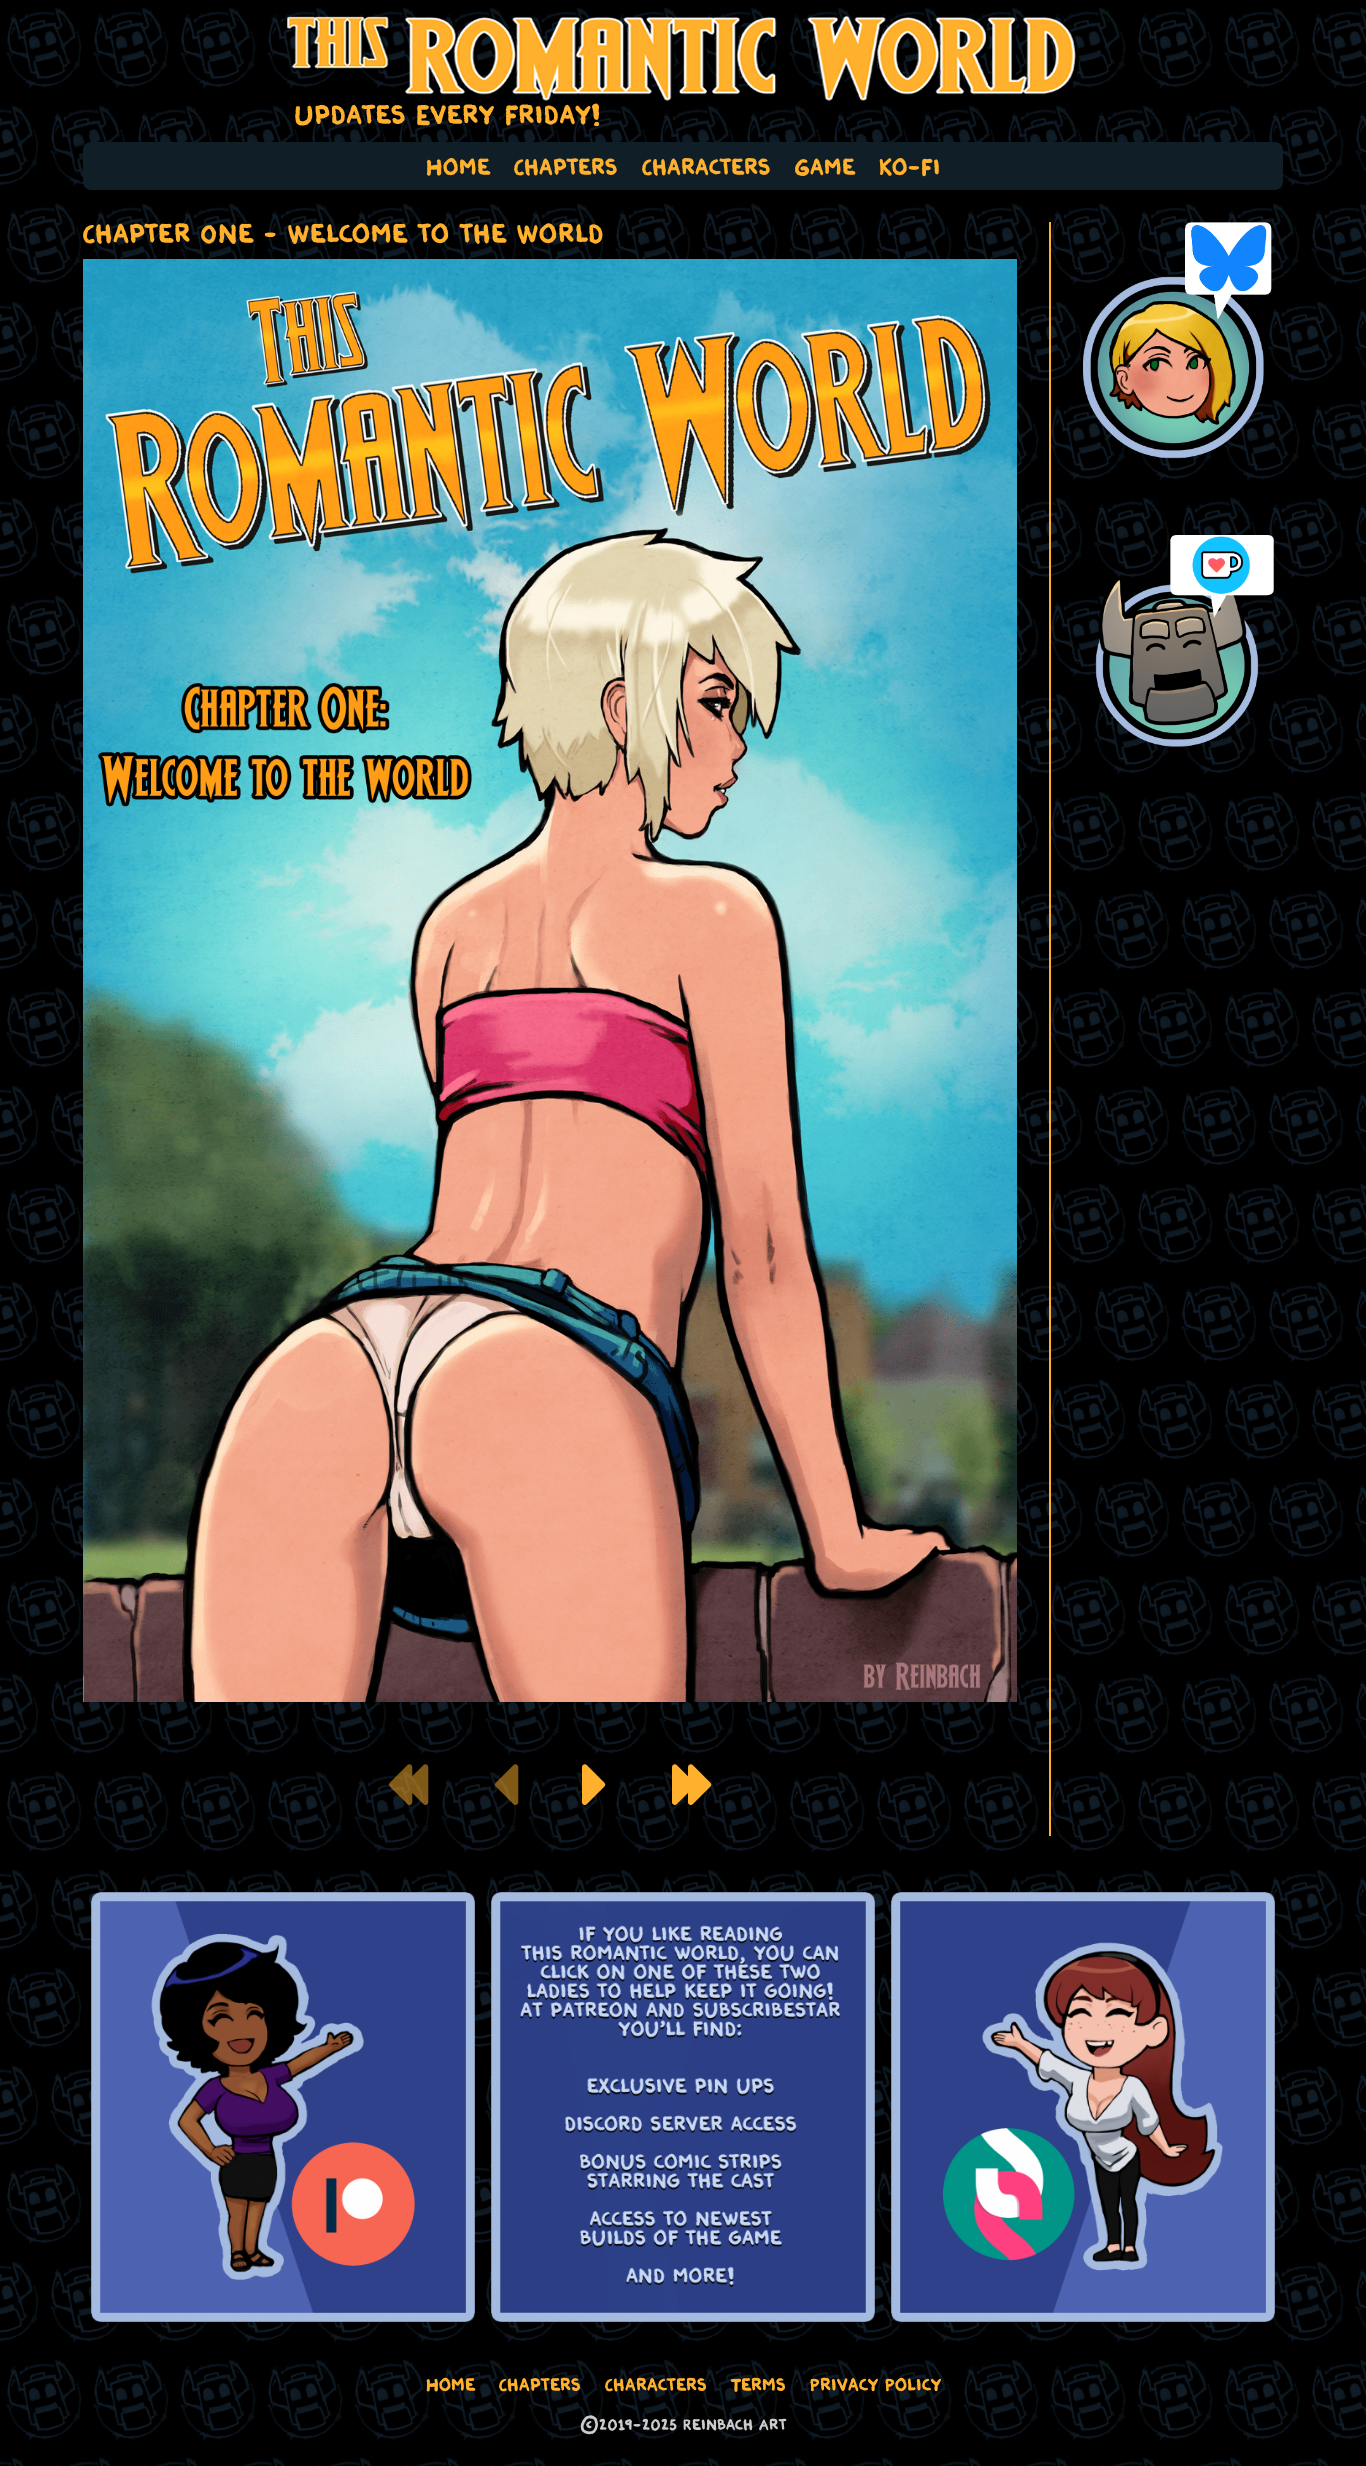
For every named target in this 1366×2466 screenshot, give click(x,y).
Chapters (566, 166)
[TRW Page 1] (595, 1785)
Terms (758, 2384)
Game (825, 166)
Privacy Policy (875, 2384)
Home (458, 166)
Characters (706, 166)
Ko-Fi (910, 166)
